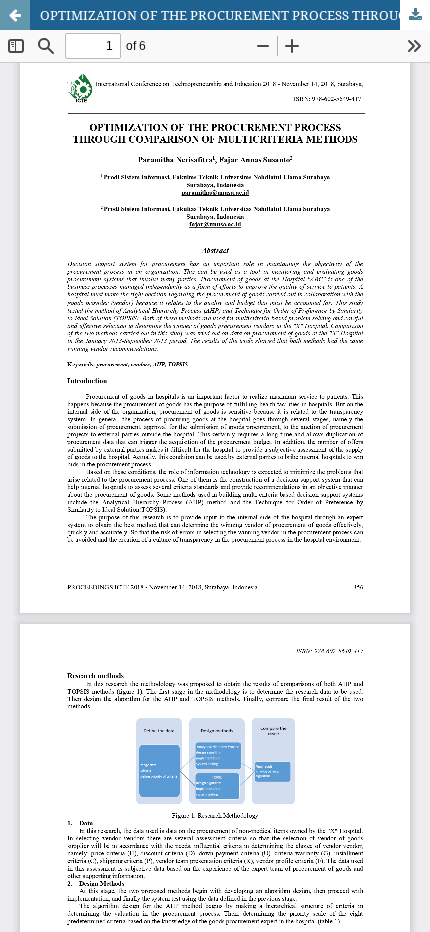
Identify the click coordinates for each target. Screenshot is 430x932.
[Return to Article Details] (15, 15)
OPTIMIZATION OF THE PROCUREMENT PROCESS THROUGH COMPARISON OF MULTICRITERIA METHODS (235, 15)
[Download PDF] (415, 15)
